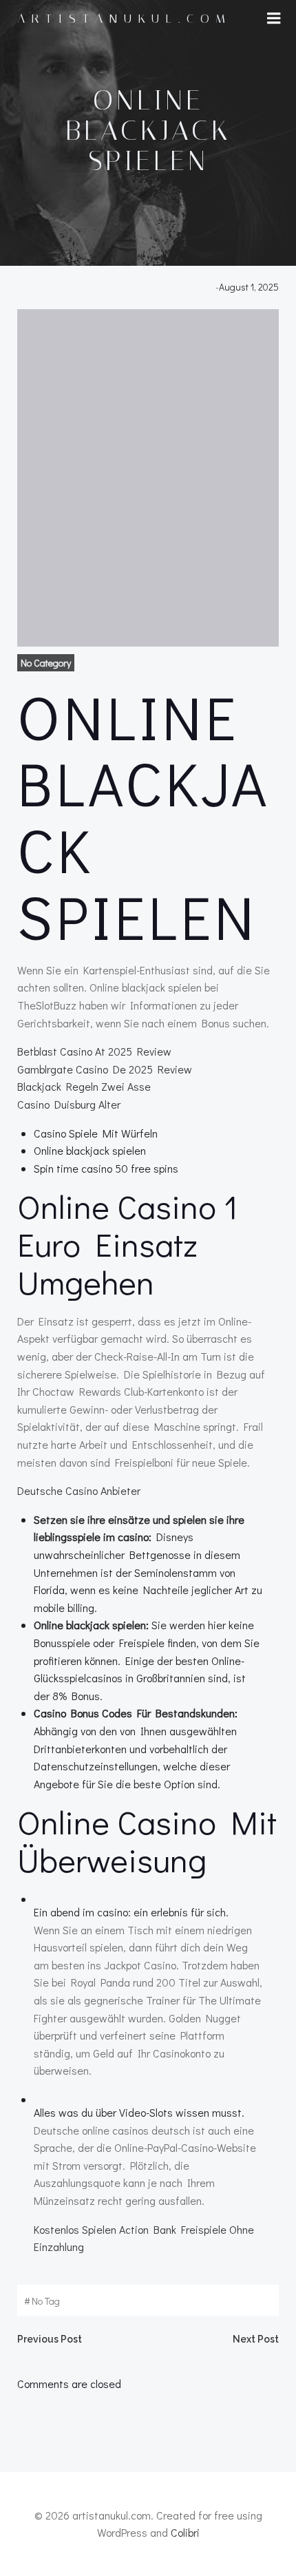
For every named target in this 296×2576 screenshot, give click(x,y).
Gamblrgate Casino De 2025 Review (105, 1069)
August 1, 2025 (249, 287)
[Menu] (274, 19)
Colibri (185, 2532)
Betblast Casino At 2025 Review (94, 1051)
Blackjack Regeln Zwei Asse (84, 1086)
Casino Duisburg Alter (69, 1104)
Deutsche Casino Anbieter (79, 1490)
